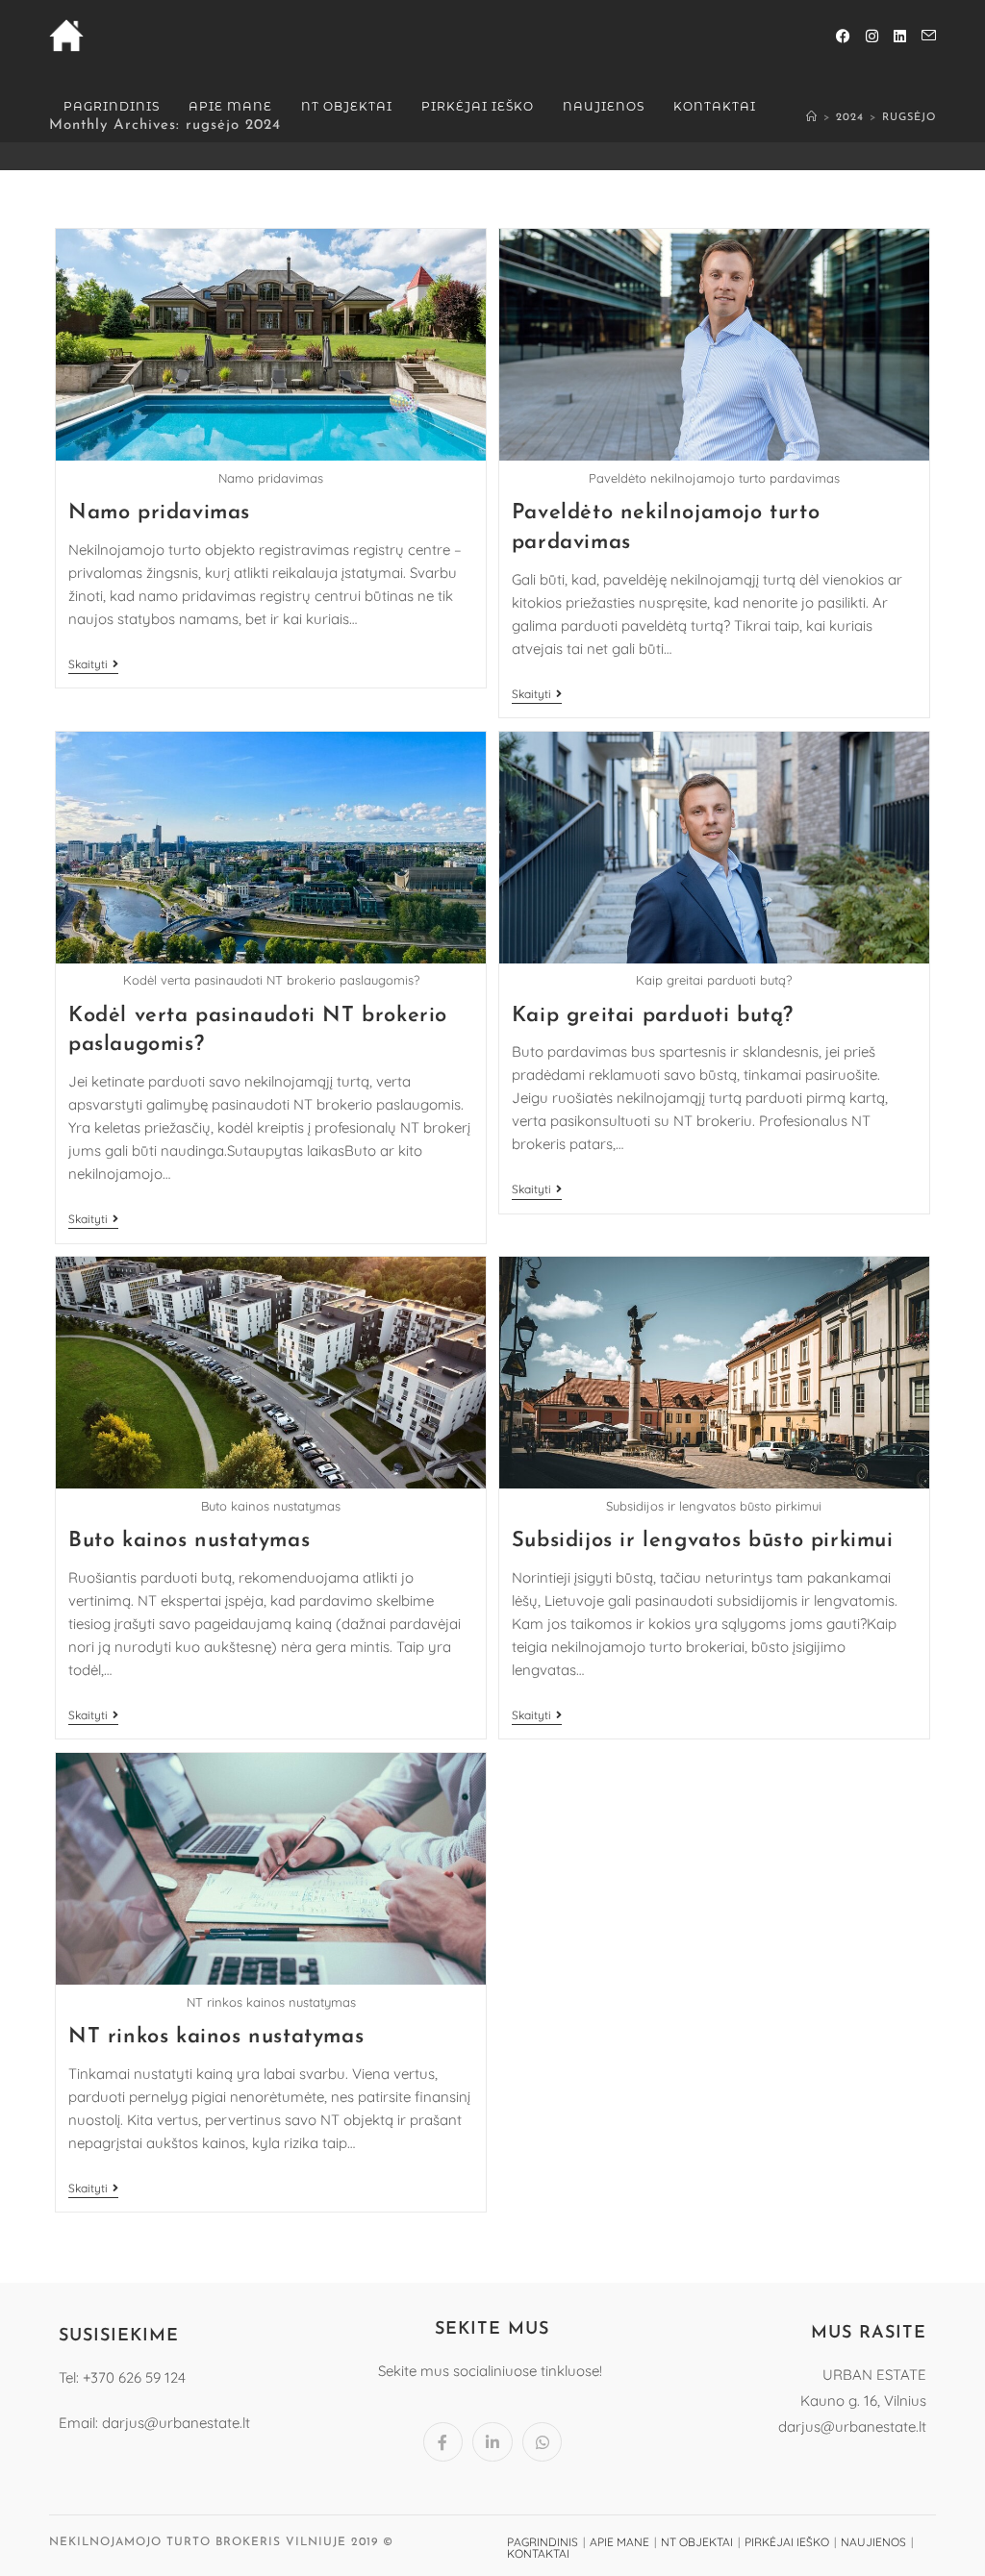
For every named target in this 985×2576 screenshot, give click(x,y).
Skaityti (93, 664)
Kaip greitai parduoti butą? (653, 1016)
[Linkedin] (492, 2442)
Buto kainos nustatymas (189, 1541)
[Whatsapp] (543, 2442)
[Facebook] (443, 2442)
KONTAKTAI (538, 2553)
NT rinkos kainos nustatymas (216, 2037)
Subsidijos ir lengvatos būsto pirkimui (703, 1541)
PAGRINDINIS (543, 2542)
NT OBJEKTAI (697, 2542)
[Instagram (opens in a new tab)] (872, 36)
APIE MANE (619, 2542)
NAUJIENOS (873, 2542)
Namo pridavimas (159, 513)
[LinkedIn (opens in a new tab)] (900, 36)
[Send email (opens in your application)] (929, 36)
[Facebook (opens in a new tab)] (843, 36)
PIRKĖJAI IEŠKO (787, 2542)
